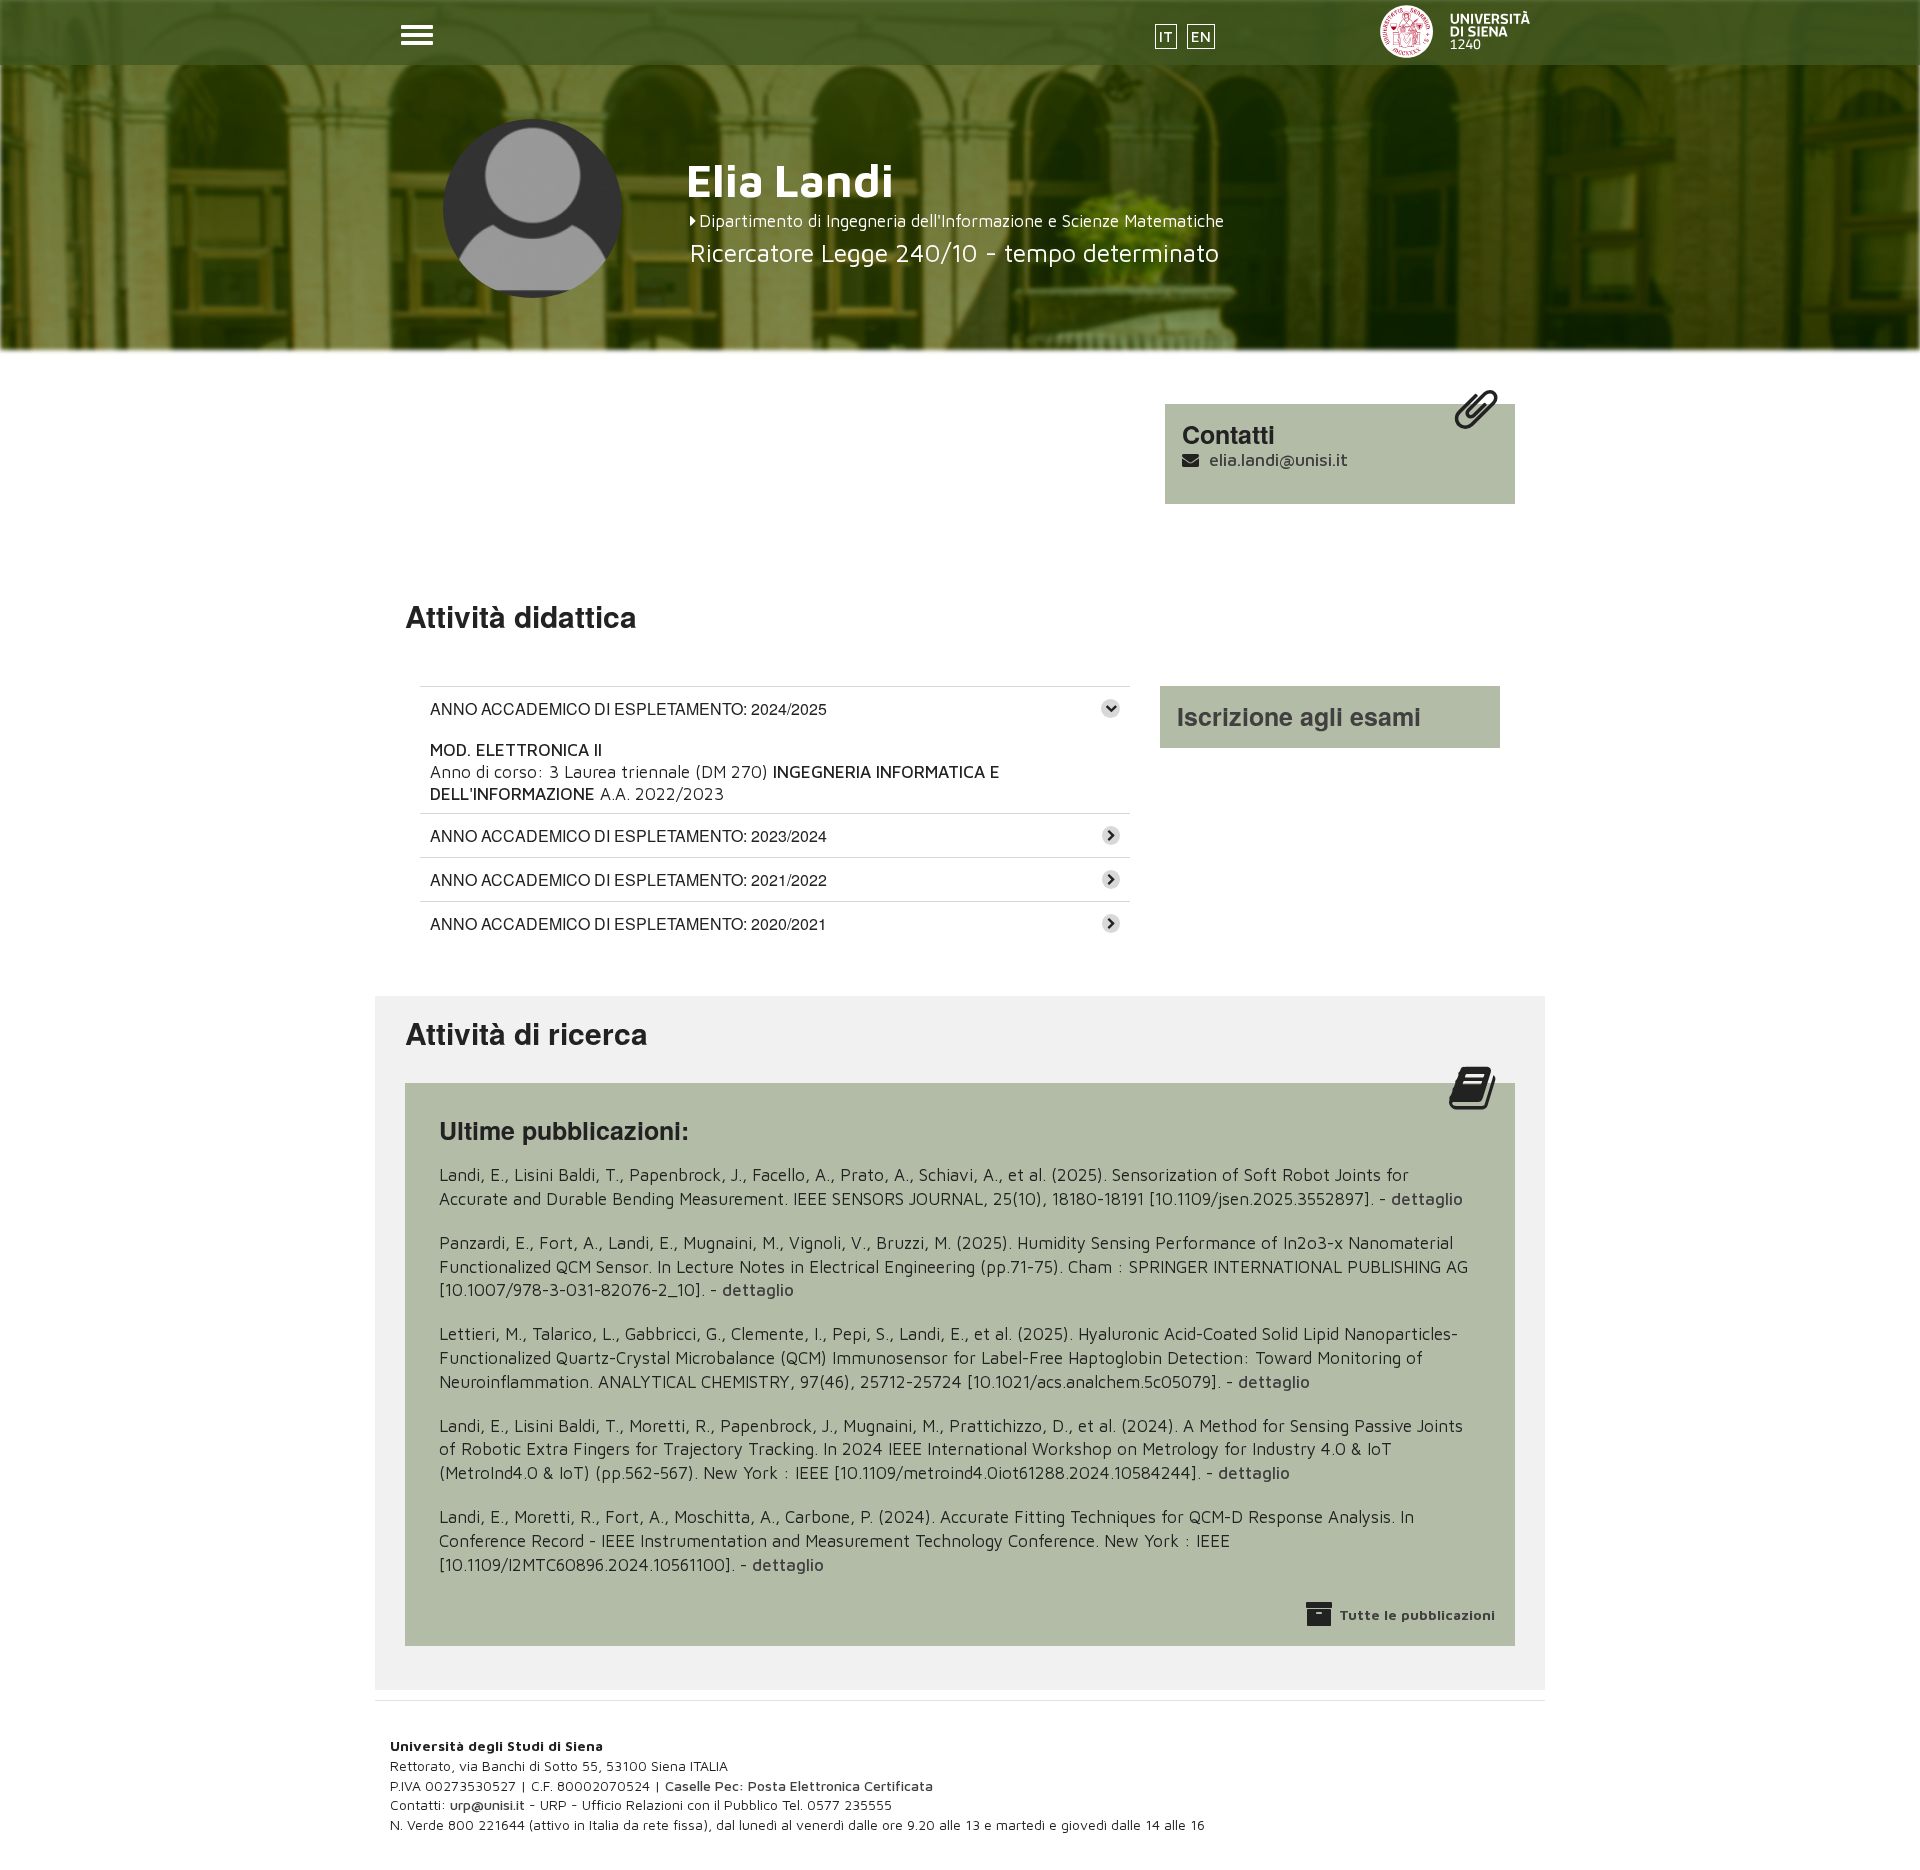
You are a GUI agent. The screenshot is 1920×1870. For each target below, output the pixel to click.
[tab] (775, 708)
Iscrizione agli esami (1299, 716)
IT (1166, 36)
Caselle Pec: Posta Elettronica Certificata (799, 1785)
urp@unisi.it (487, 1804)
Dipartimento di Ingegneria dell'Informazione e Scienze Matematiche (961, 221)
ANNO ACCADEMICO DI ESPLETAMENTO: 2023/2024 (628, 835)
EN (1201, 36)
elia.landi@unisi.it (1278, 459)
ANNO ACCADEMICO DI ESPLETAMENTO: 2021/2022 (628, 879)
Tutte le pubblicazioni (1417, 1614)
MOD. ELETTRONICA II (516, 750)
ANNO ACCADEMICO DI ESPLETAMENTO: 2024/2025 (628, 708)
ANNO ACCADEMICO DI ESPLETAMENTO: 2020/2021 (628, 923)
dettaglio (1427, 1199)
